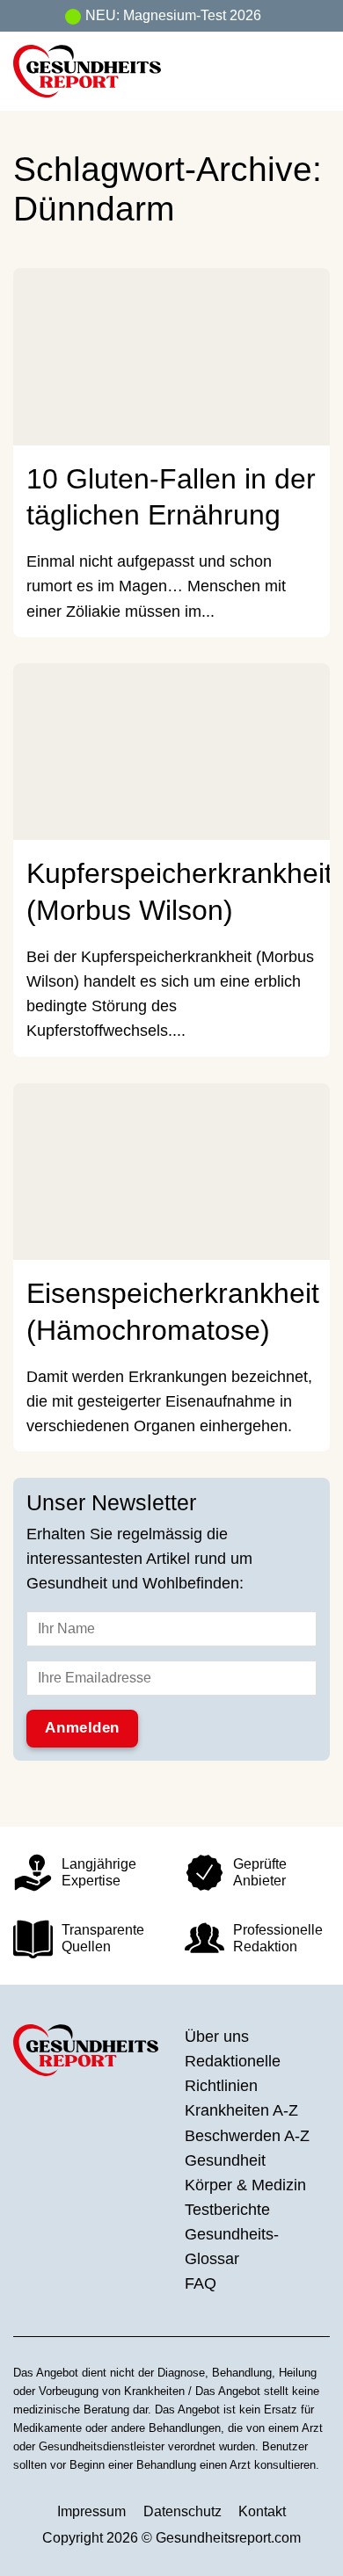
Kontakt (262, 2511)
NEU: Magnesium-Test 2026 (173, 15)
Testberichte (227, 2210)
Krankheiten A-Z (241, 2110)
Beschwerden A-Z (247, 2136)
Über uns (217, 2037)
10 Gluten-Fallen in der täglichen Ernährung (171, 497)
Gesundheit (225, 2160)
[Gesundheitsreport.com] (112, 71)
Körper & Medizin (245, 2185)
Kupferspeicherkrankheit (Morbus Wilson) (179, 891)
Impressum (91, 2511)
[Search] (282, 71)
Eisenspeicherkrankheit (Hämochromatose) (173, 1311)
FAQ (201, 2283)
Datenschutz (182, 2511)
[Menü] (317, 71)
